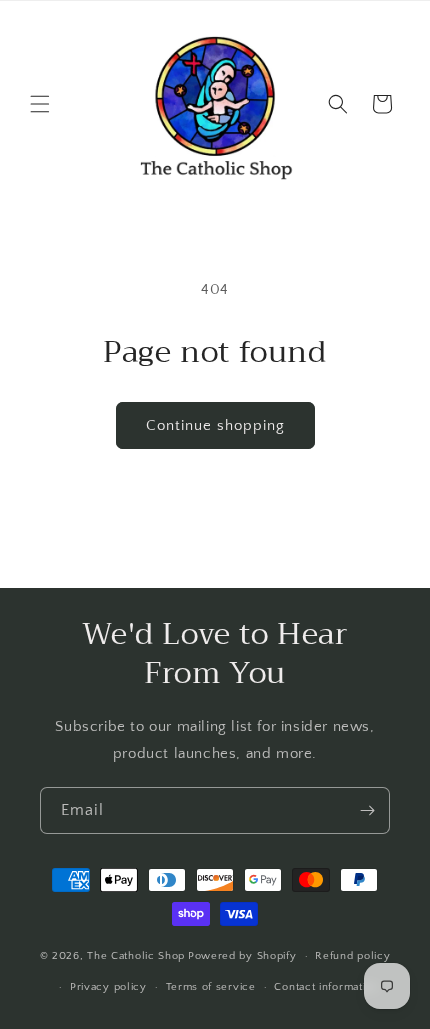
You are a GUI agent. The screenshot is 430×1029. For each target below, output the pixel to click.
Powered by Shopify (242, 956)
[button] (40, 104)
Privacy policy (108, 987)
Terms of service (211, 987)
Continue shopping (215, 425)
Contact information (326, 987)
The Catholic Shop (136, 956)
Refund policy (352, 956)
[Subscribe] (367, 810)
